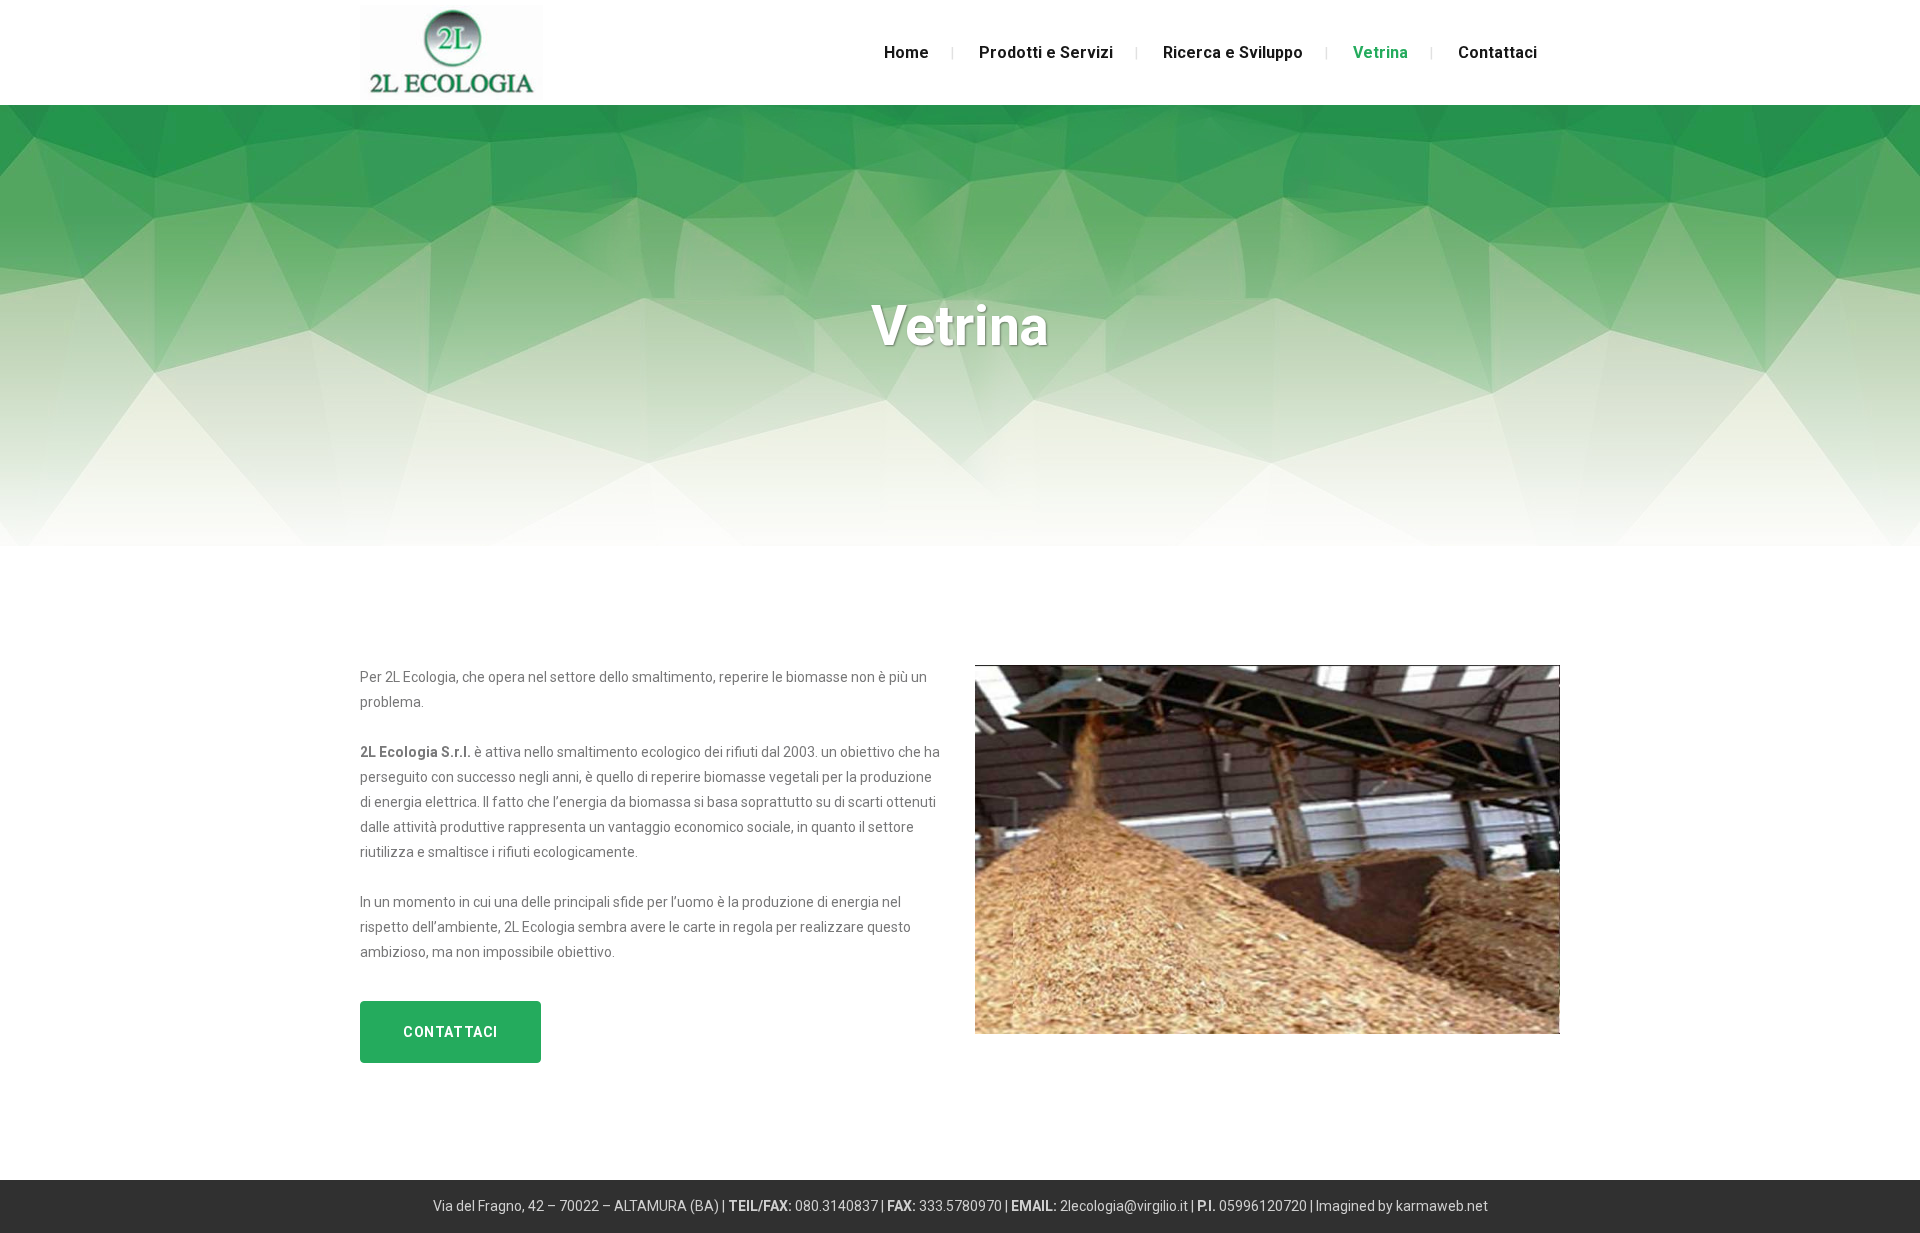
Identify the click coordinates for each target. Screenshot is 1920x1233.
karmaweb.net (1442, 1206)
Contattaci (450, 1032)
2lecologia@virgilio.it (1124, 1206)
